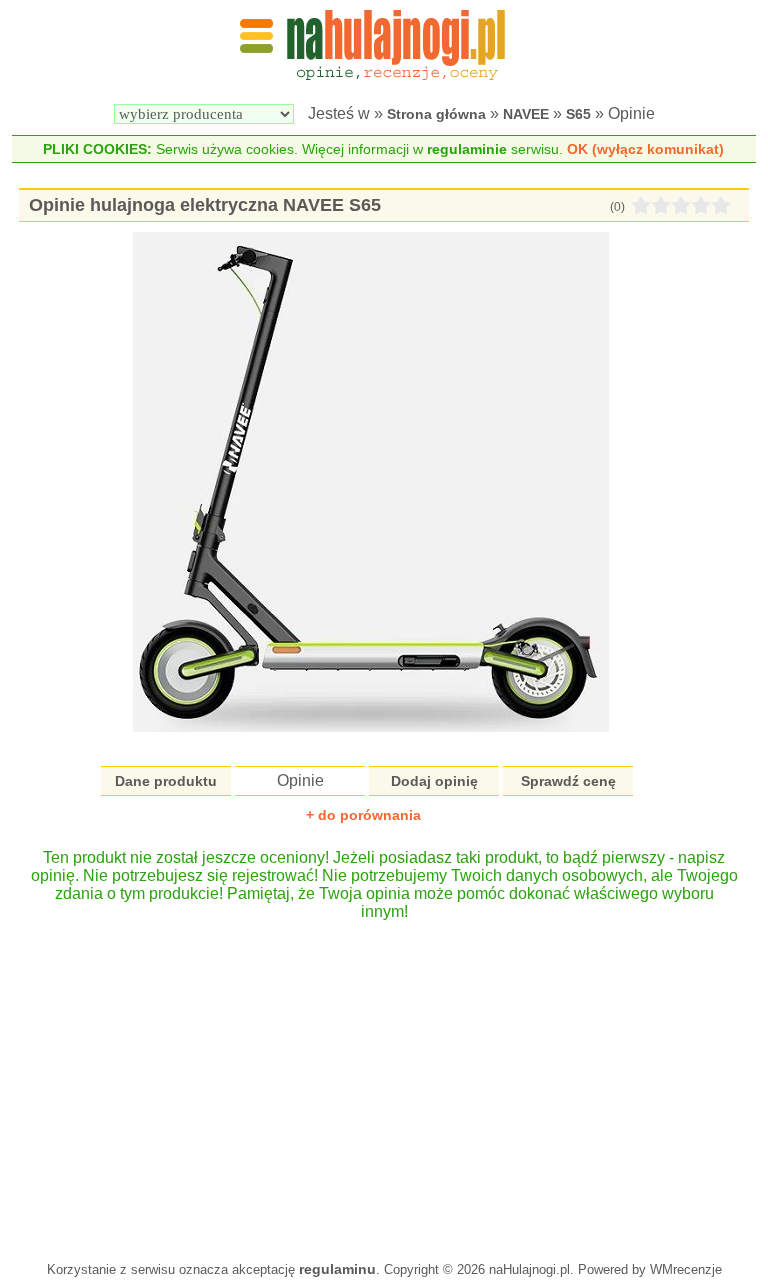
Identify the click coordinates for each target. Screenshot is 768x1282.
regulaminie (467, 149)
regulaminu (337, 1269)
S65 (578, 114)
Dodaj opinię (434, 781)
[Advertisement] (383, 1081)
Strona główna (436, 114)
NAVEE (526, 114)
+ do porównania (363, 815)
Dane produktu (166, 781)
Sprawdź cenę (568, 781)
